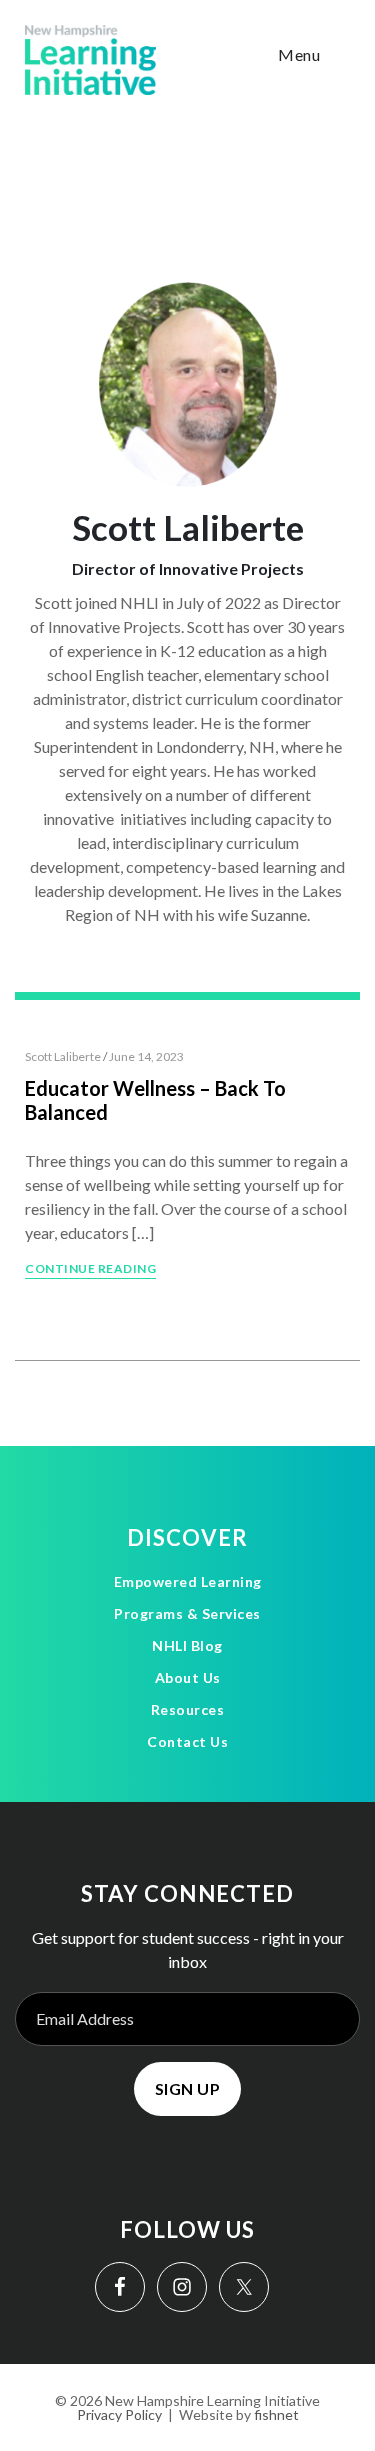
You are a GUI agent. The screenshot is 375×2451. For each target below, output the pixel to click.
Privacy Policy (119, 2414)
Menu (299, 54)
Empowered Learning (188, 1581)
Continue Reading (90, 1268)
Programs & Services (187, 1613)
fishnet (276, 2414)
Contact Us (187, 1741)
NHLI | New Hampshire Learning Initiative (90, 60)
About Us (188, 1677)
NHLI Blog (187, 1645)
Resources (188, 1709)
